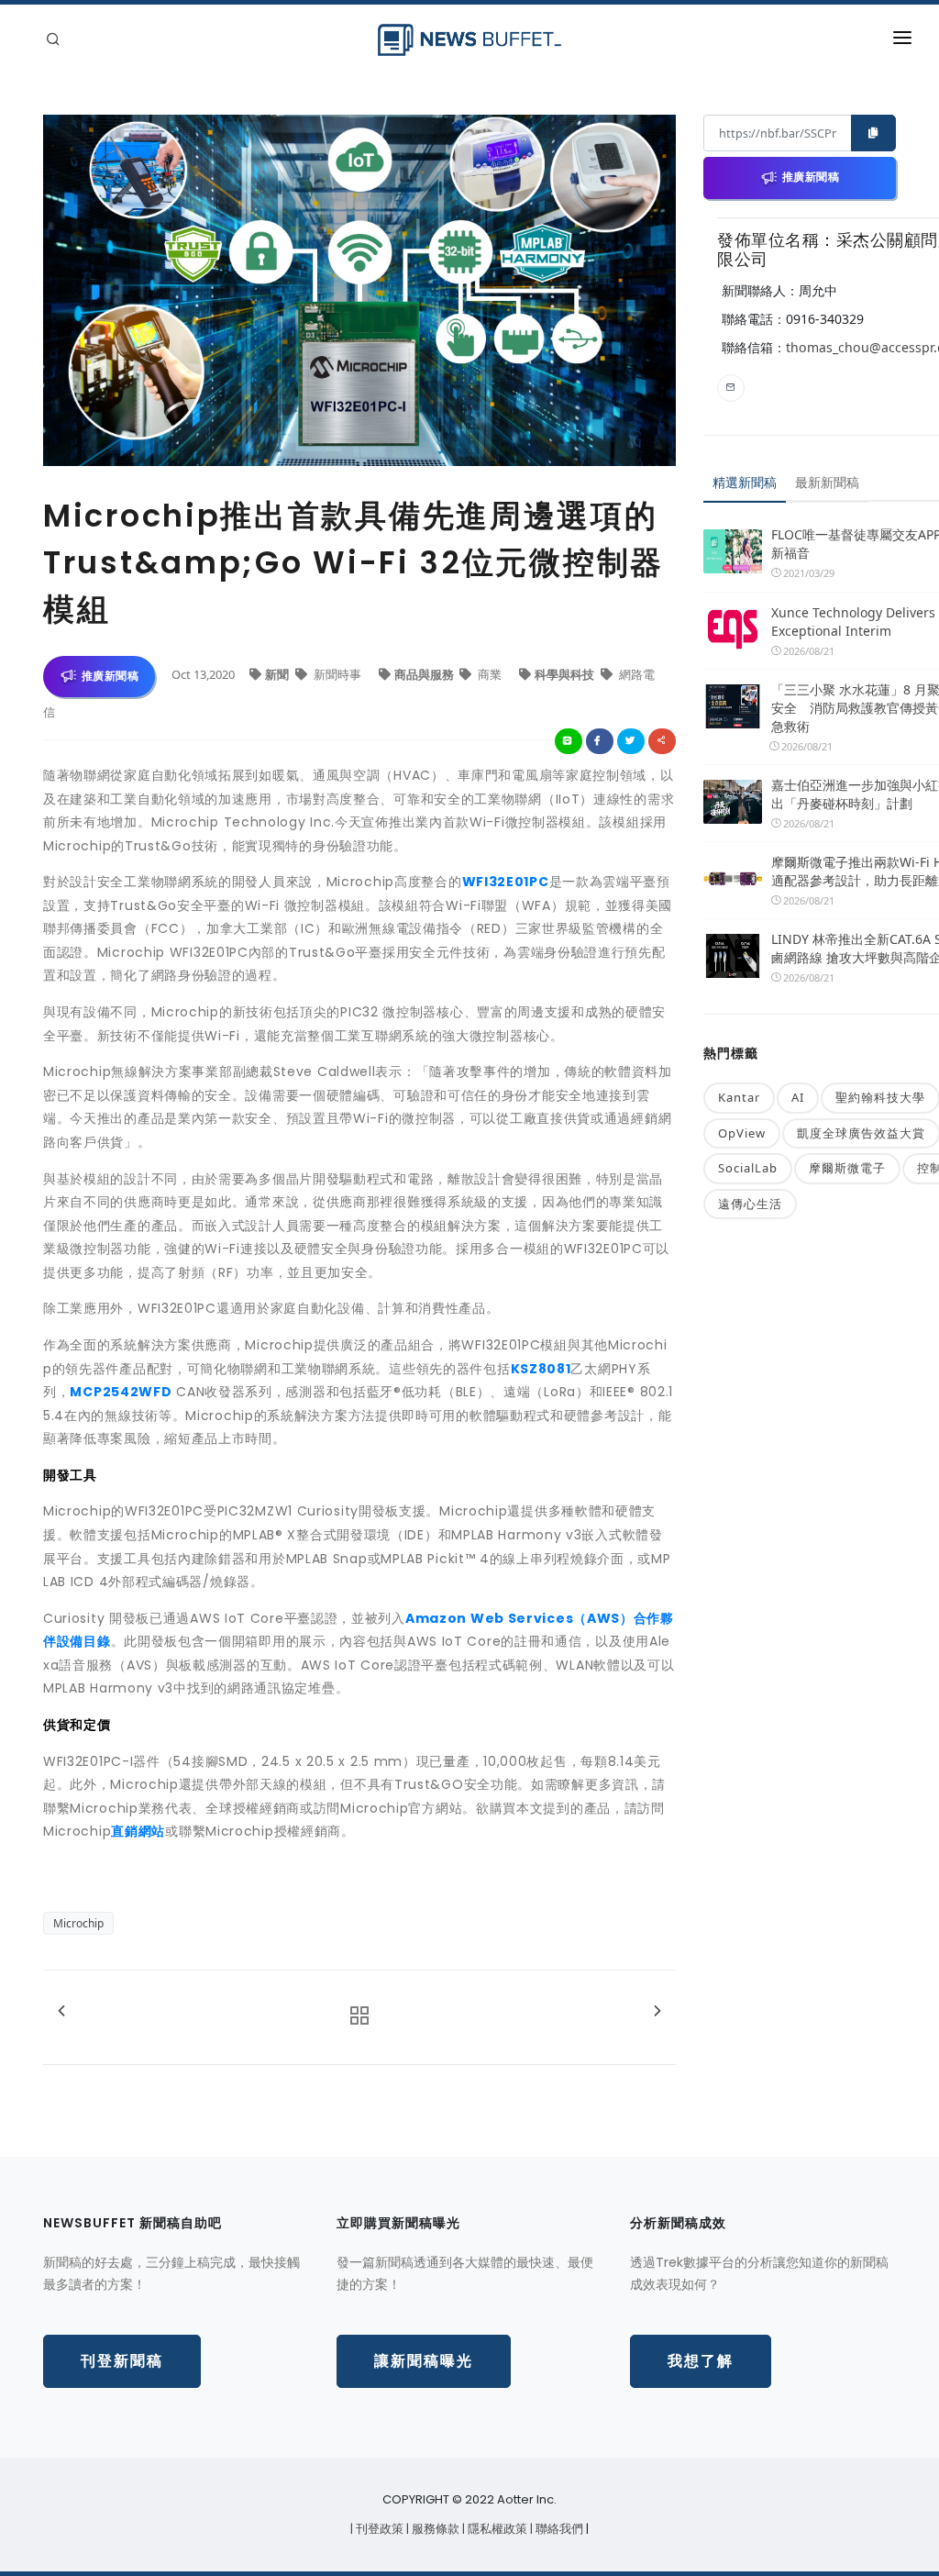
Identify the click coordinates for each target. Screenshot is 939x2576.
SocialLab (748, 1168)
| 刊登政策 (378, 2529)
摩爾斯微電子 (847, 1168)
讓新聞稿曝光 (424, 2361)
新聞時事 (337, 674)
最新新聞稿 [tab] (827, 482)
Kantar (739, 1097)
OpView (742, 1133)
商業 (490, 674)
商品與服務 (425, 674)
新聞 (278, 674)
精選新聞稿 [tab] (745, 482)
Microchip (78, 1923)
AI (798, 1097)
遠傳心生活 (750, 1204)
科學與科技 (566, 674)
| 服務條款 (434, 2529)
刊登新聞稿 (122, 2361)
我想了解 (701, 2361)
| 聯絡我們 (558, 2529)
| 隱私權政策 (496, 2529)
